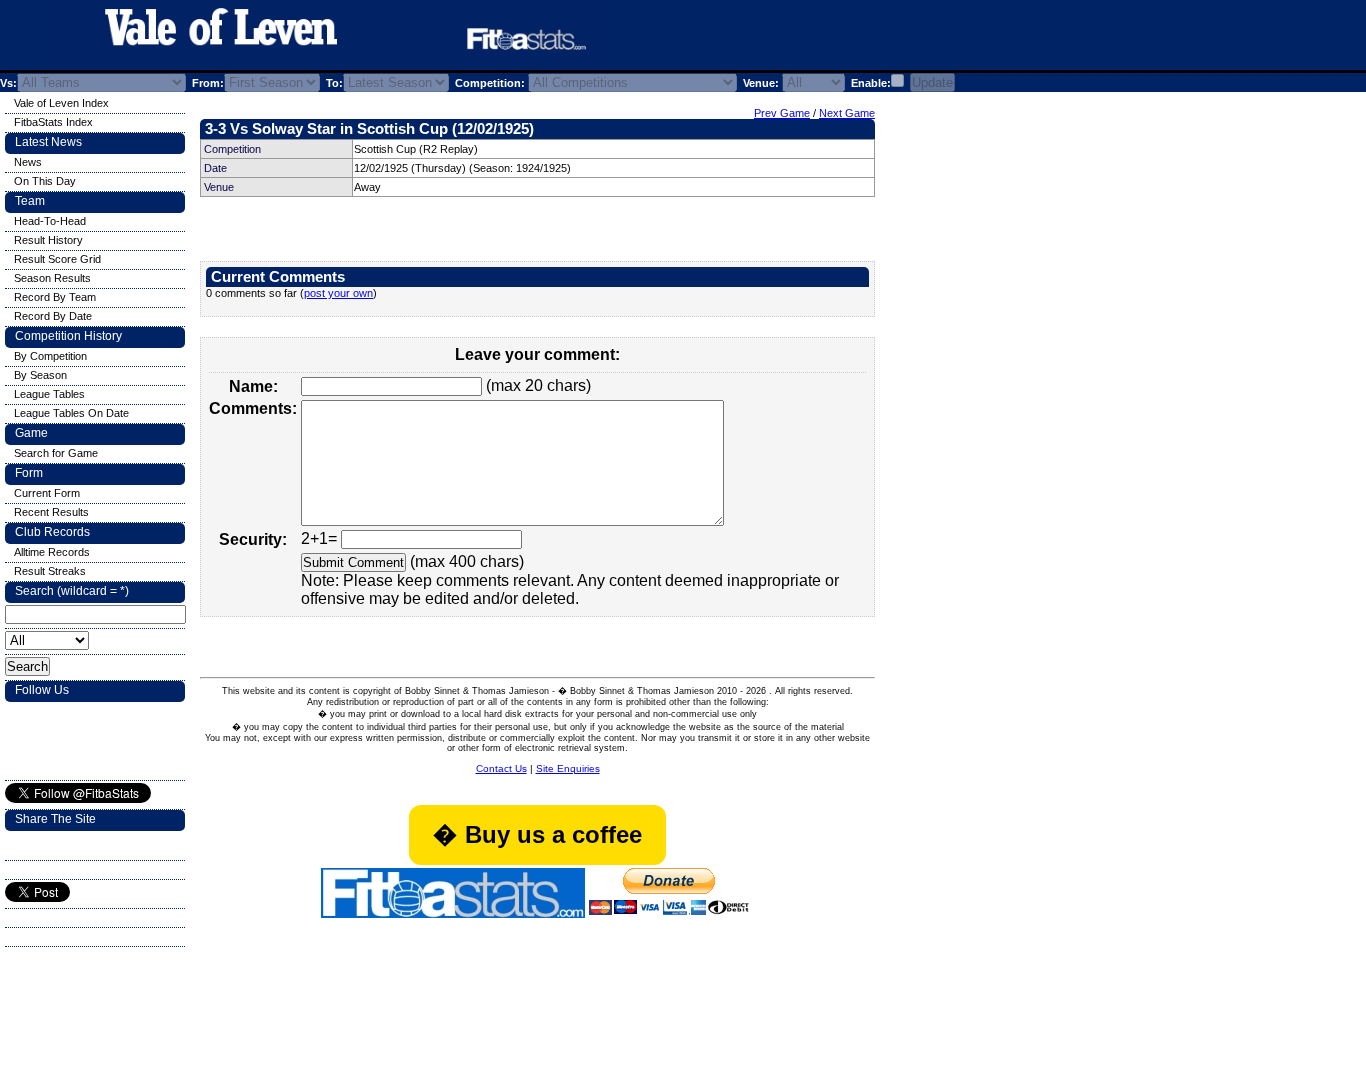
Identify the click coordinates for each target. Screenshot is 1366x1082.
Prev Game (782, 113)
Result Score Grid (57, 259)
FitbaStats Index (53, 122)
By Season (40, 375)
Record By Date (53, 316)
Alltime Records (52, 552)
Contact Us (501, 768)
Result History (48, 240)
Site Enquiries (568, 768)
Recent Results (51, 512)
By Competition (50, 356)
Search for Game (56, 453)
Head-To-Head (50, 221)
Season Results (52, 278)
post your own (338, 293)
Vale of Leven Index (61, 103)
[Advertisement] (854, 38)
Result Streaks (50, 571)
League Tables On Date (71, 413)
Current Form (47, 493)
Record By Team (55, 297)
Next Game (847, 113)
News (28, 162)
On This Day (45, 181)
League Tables (49, 394)
